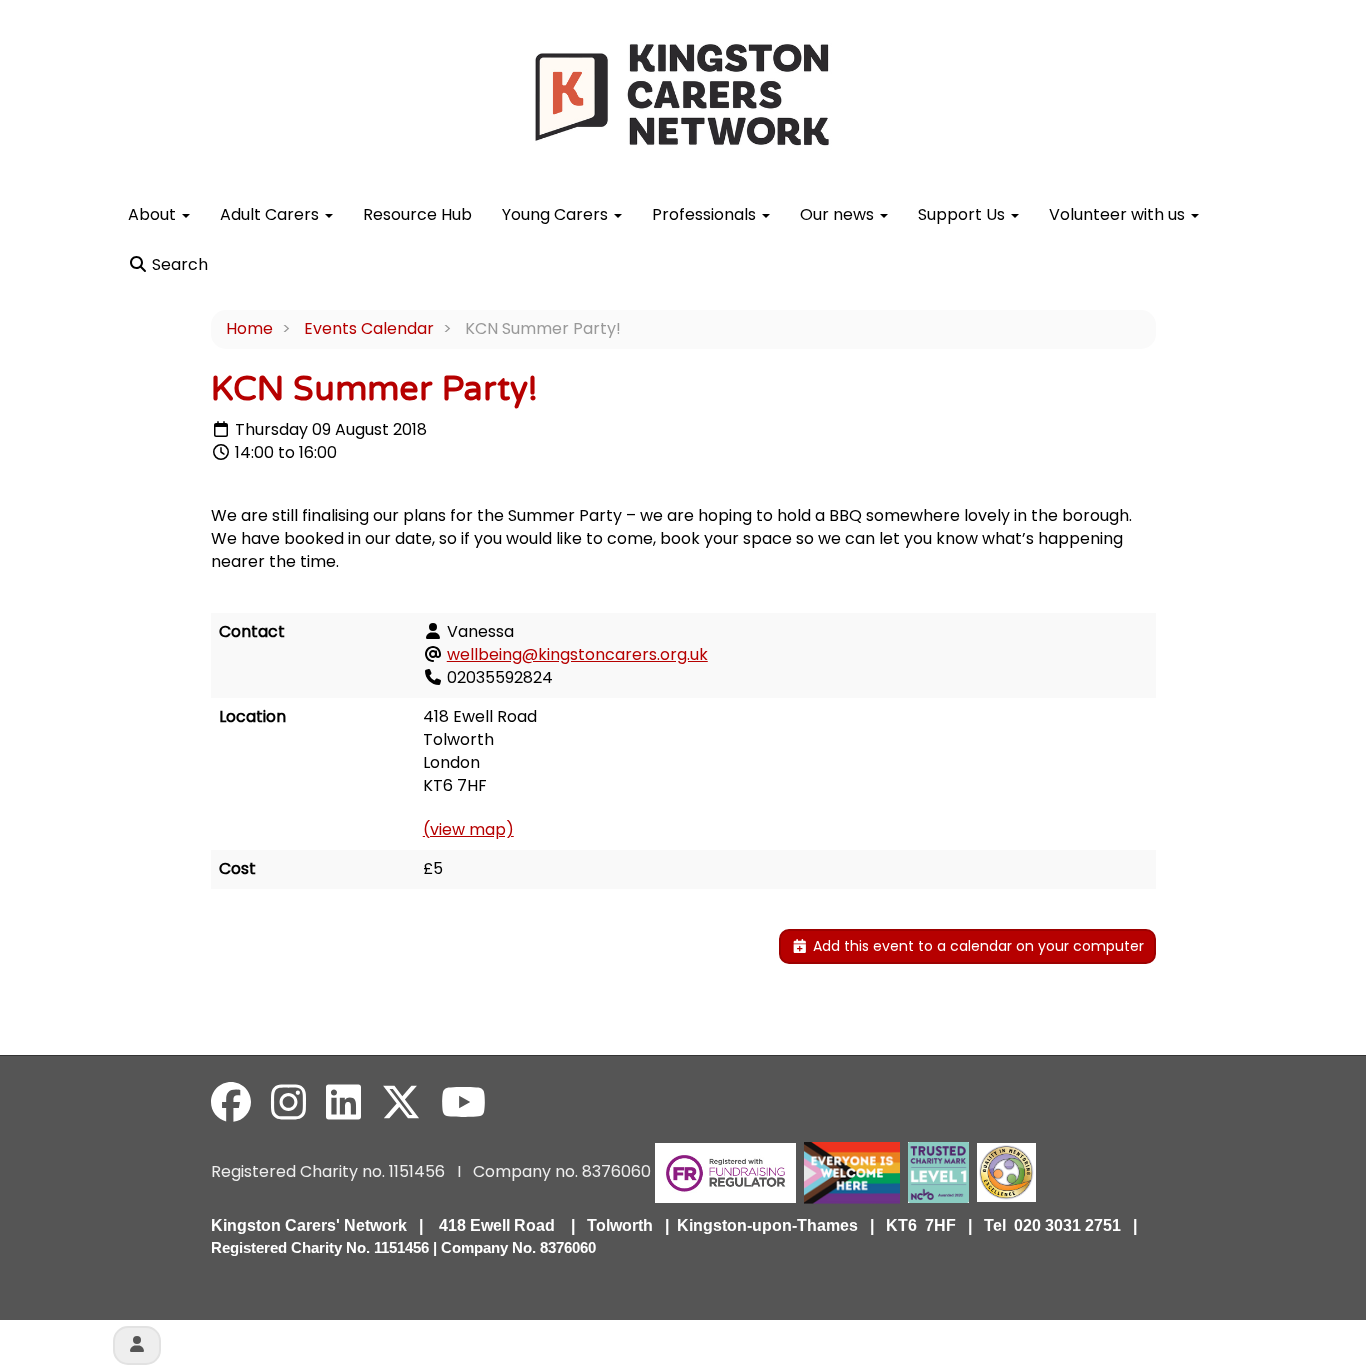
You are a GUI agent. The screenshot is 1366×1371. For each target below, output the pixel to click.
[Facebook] (231, 1103)
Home (249, 328)
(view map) (468, 829)
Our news (839, 214)
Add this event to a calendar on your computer (976, 946)
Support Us (963, 214)
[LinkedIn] (343, 1103)
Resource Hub (417, 214)
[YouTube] (463, 1103)
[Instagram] (288, 1103)
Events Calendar (369, 328)
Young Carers (557, 214)
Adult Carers (271, 214)
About (154, 214)
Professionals (706, 214)
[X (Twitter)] (401, 1103)
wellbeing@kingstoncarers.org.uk (577, 654)
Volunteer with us (1119, 214)
